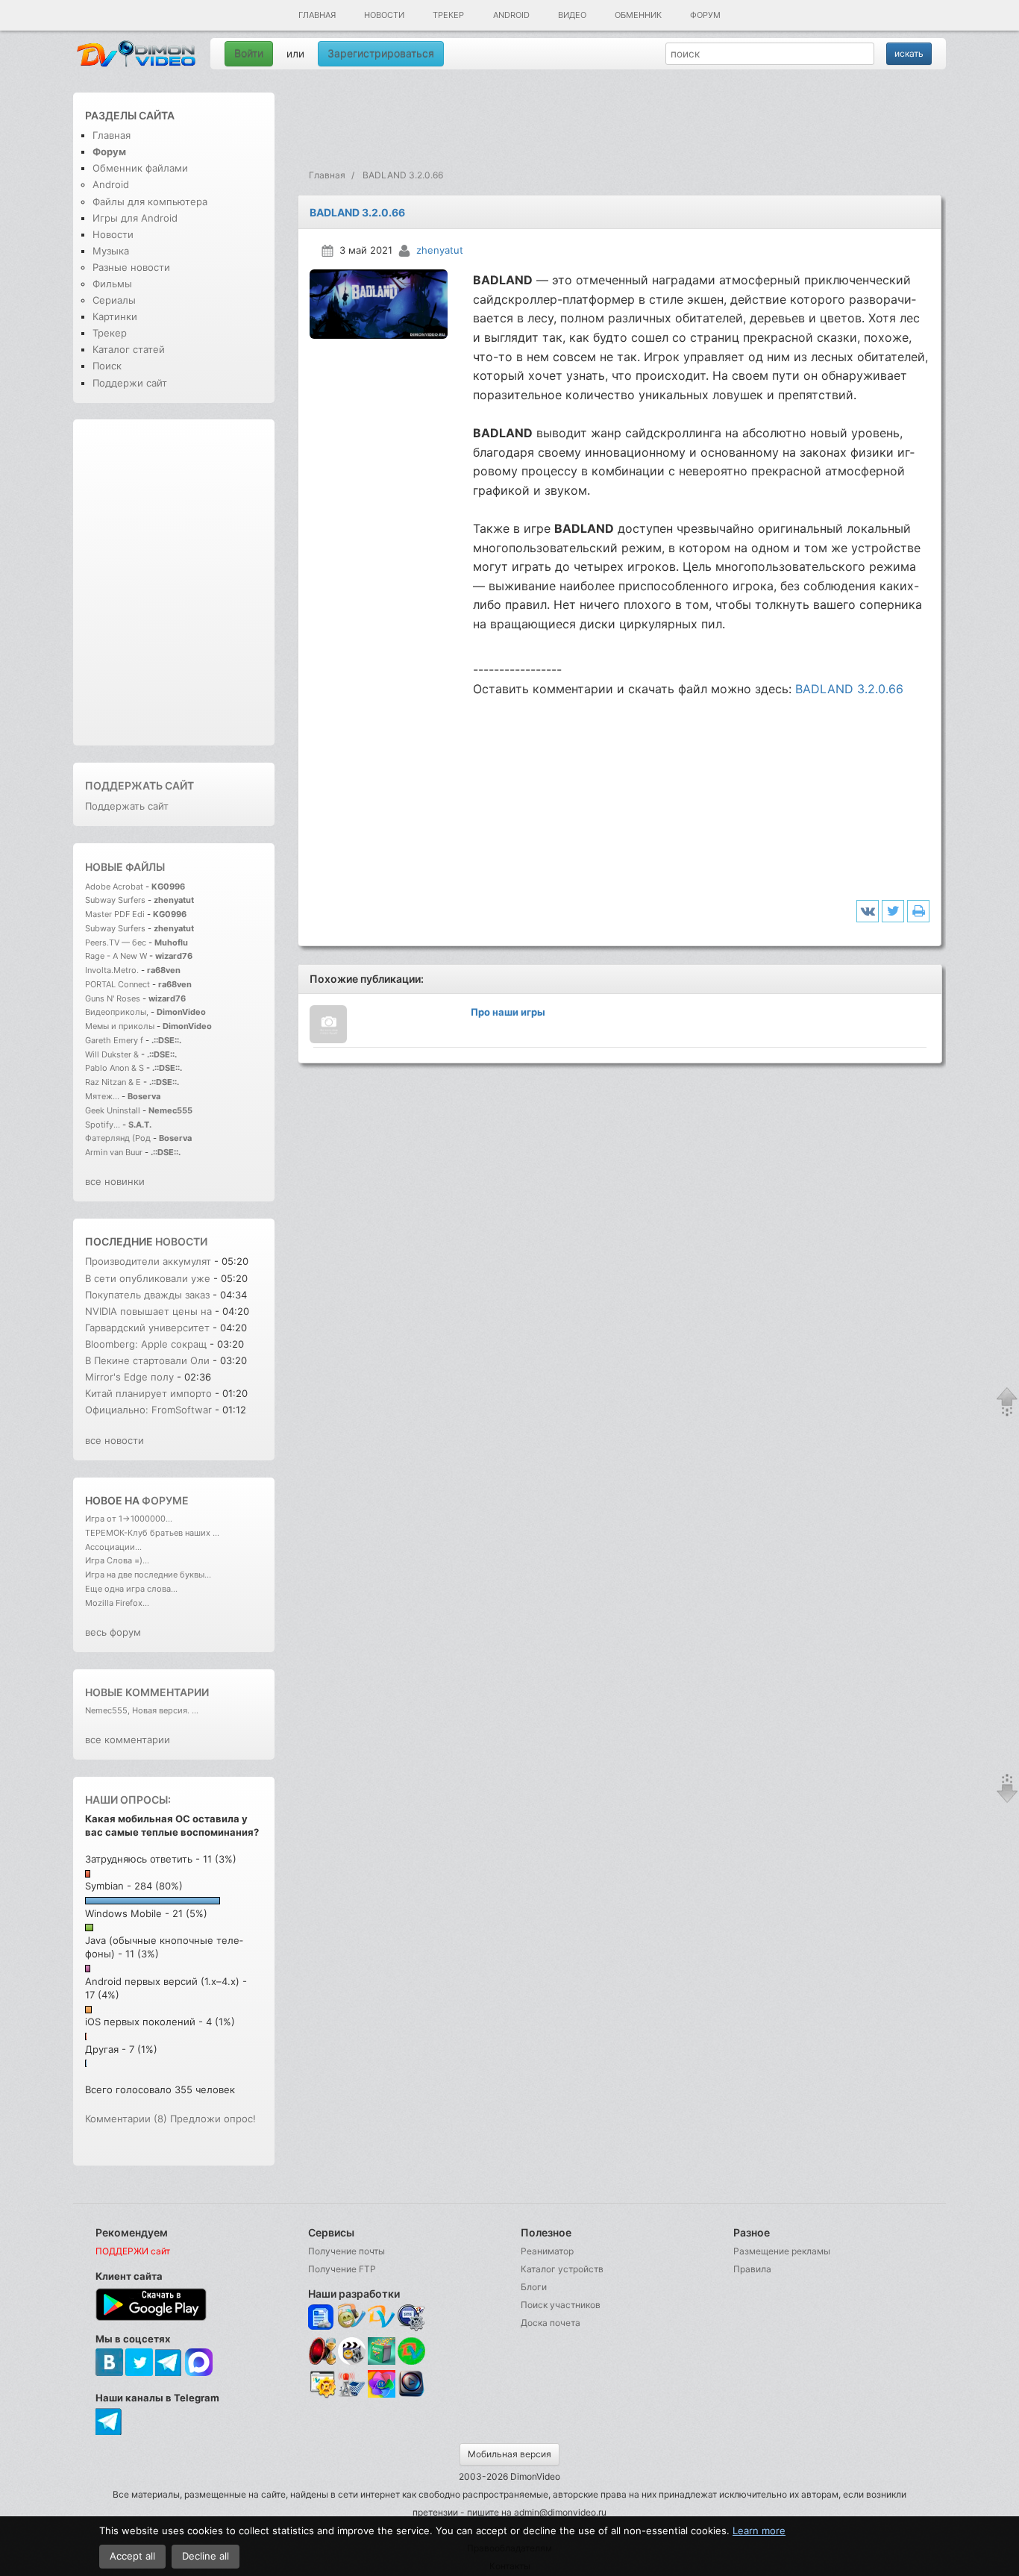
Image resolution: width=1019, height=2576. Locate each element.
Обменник (638, 15)
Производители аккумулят (148, 1261)
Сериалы (114, 300)
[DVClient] (382, 2317)
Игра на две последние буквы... (148, 1575)
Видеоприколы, (118, 1012)
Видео (572, 15)
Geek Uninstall (113, 1110)
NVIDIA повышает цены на (148, 1311)
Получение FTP (342, 2269)
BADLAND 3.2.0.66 (849, 689)
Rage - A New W (116, 956)
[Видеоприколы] (352, 2361)
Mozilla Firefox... (117, 1603)
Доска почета (551, 2323)
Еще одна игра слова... (131, 1589)
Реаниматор (547, 2251)
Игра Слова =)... (117, 1560)
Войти (249, 53)
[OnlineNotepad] (322, 2317)
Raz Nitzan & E (113, 1082)
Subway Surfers (115, 900)
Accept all (132, 2556)
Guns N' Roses (114, 998)
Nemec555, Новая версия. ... (142, 1710)
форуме (165, 1500)
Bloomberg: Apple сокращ (146, 1344)
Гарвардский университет (147, 1328)
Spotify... (103, 1125)
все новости (115, 1440)
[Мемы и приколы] (352, 2317)
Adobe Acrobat (115, 887)
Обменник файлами (140, 168)
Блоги (534, 2287)
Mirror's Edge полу (129, 1377)
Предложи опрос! (213, 2119)
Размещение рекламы (782, 2251)
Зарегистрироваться (381, 53)
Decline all (206, 2556)
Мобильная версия (509, 2454)
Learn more (759, 2530)
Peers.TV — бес (116, 942)
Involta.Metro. (112, 970)
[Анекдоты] (382, 2361)
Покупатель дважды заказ (147, 1295)
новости (181, 1241)
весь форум (113, 1632)
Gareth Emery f (114, 1040)
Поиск (107, 366)
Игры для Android (135, 218)
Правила (752, 2269)
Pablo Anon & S (115, 1068)
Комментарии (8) (126, 2119)
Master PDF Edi (115, 914)
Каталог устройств (562, 2269)
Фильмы (112, 284)
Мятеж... (102, 1096)
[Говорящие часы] (322, 2351)
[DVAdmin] (322, 2385)
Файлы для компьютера (150, 201)
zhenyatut (440, 250)
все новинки (115, 1181)
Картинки (115, 316)
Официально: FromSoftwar (148, 1410)
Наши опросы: (128, 1800)
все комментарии (128, 1739)
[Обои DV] (382, 2395)
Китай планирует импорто (148, 1393)
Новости (384, 15)
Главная (317, 15)
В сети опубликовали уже (148, 1278)
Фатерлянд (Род (118, 1138)
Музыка (111, 251)
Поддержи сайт (130, 383)
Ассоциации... (113, 1547)
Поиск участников (561, 2305)
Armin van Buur (114, 1152)
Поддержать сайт (139, 785)
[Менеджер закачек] (411, 2351)
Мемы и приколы (120, 1026)
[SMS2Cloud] (411, 2317)
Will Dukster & (112, 1054)
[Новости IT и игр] (352, 2395)
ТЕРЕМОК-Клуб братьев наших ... (152, 1533)
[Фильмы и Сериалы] (411, 2395)
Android (511, 15)
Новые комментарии (147, 1692)
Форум (705, 15)
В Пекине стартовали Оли (147, 1360)
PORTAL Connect (117, 984)
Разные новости (131, 267)
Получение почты (347, 2251)
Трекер (448, 15)
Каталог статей (129, 349)
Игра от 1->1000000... (129, 1519)
